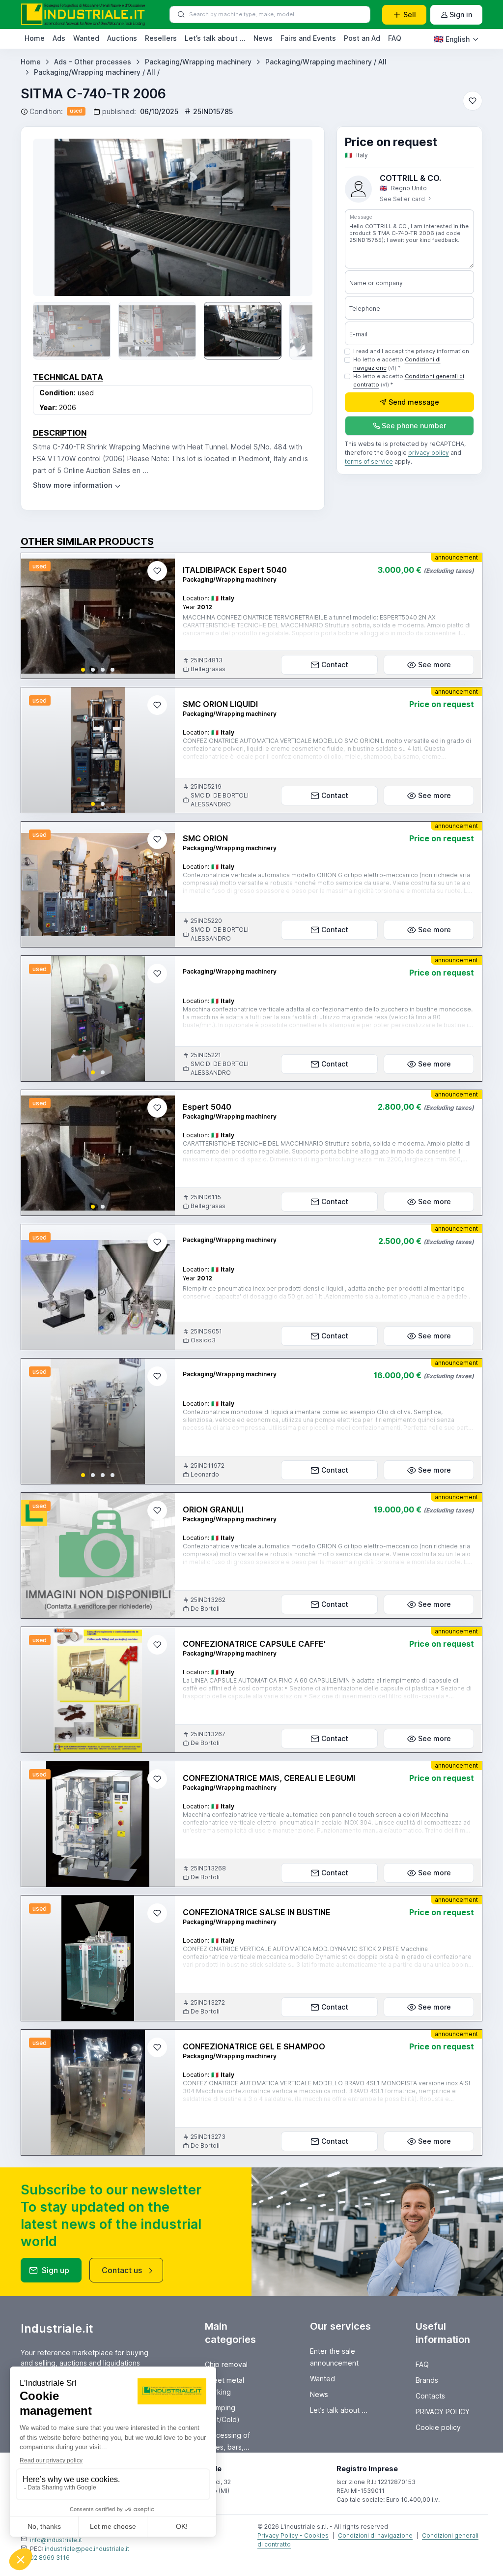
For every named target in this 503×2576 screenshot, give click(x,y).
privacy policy (429, 453)
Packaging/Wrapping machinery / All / (97, 72)
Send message (414, 402)
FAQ (395, 38)
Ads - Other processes (93, 62)
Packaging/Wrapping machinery (198, 62)
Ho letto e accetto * (397, 364)
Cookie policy (438, 2427)
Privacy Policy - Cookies (293, 2535)
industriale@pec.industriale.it (87, 2549)
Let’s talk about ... (215, 38)
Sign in (461, 15)
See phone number (414, 426)
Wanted (86, 38)
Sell (410, 15)
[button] (83, 670)
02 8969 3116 (50, 2558)
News (263, 38)
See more (434, 665)
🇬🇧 (452, 39)
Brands (427, 2380)
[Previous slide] (55, 217)
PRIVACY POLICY (443, 2412)
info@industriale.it (56, 2540)
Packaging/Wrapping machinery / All (326, 62)
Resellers (161, 38)
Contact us (122, 2270)
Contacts (430, 2396)
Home (35, 38)
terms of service (369, 461)
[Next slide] (291, 217)
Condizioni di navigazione (375, 2535)
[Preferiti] (473, 101)
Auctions (122, 38)
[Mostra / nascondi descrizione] (77, 485)
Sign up (56, 2270)
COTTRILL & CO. (410, 178)
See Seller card (403, 199)
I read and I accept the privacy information (411, 351)
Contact (335, 665)
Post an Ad (362, 38)
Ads (59, 38)
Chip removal (226, 2364)
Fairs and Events (308, 38)
